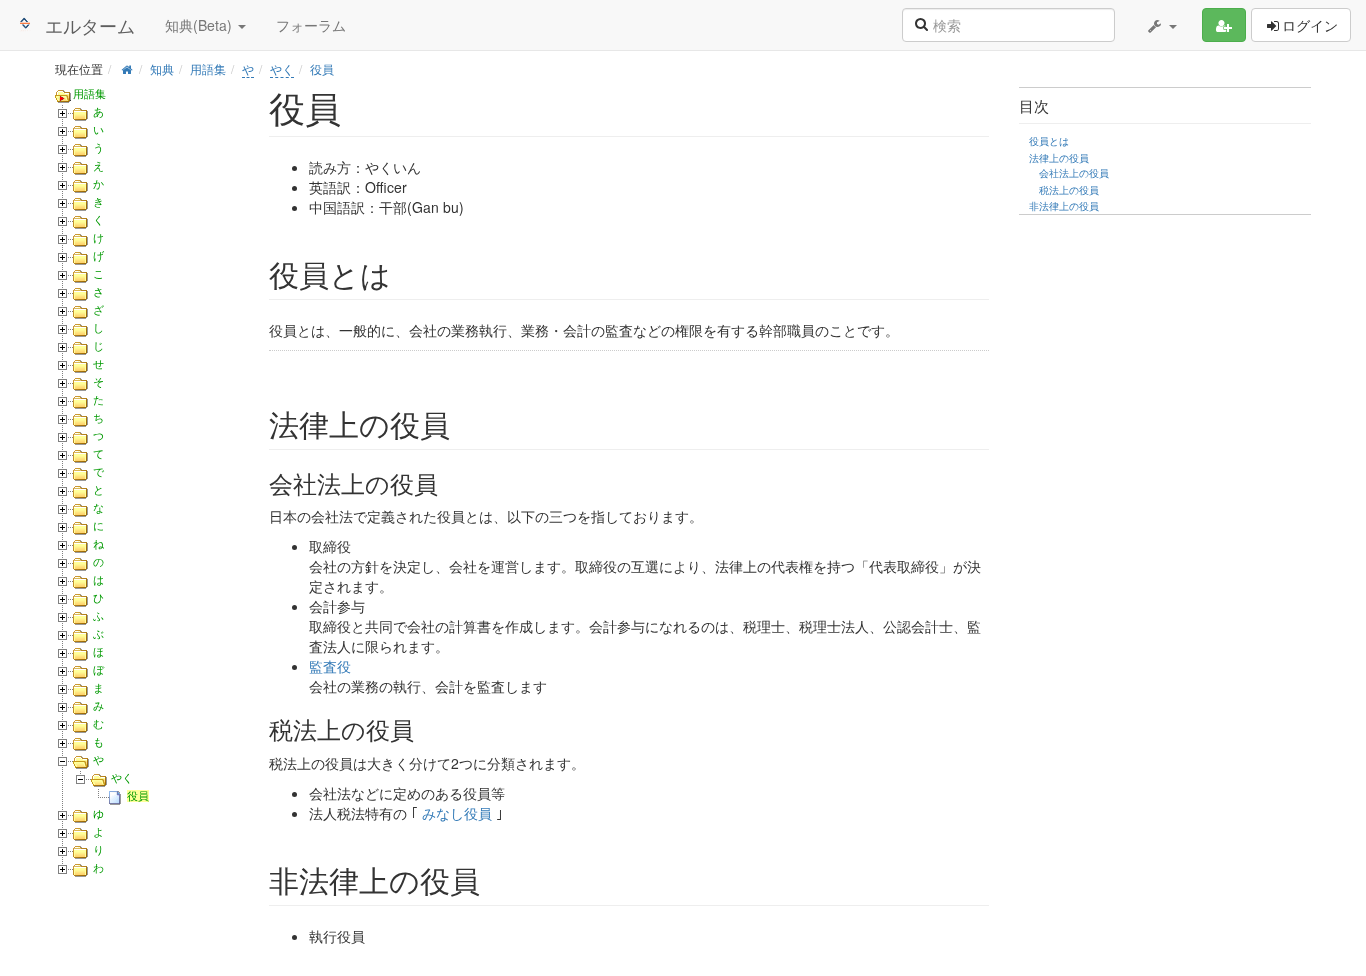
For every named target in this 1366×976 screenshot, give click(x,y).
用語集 (208, 68)
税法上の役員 (1069, 189)
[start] (126, 68)
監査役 (330, 666)
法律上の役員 (1059, 157)
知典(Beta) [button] (200, 25)
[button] (1161, 25)
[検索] (921, 23)
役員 (322, 68)
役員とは (1049, 140)
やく (282, 68)
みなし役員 (457, 813)
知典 (162, 68)
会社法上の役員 (1074, 172)
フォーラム (311, 25)
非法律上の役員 (1064, 205)
